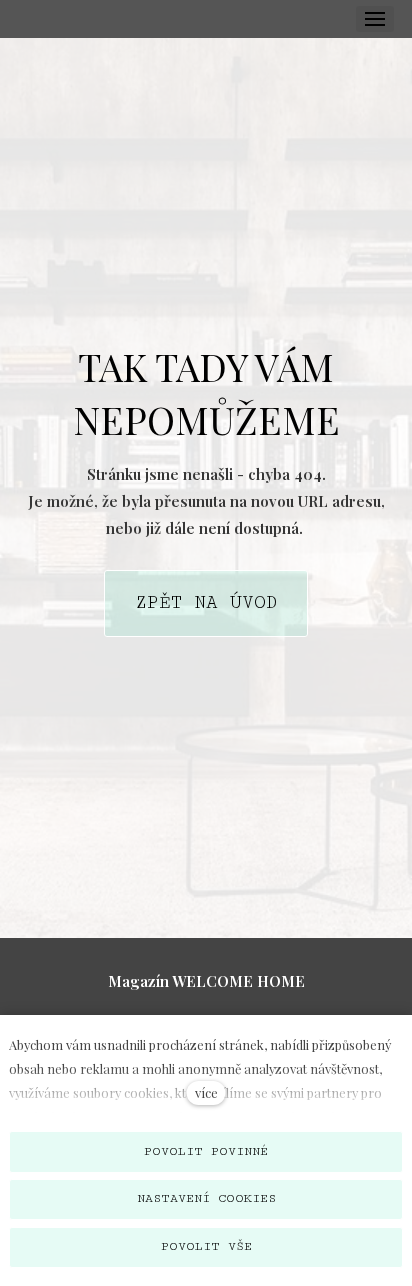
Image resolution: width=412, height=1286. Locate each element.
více (206, 1092)
